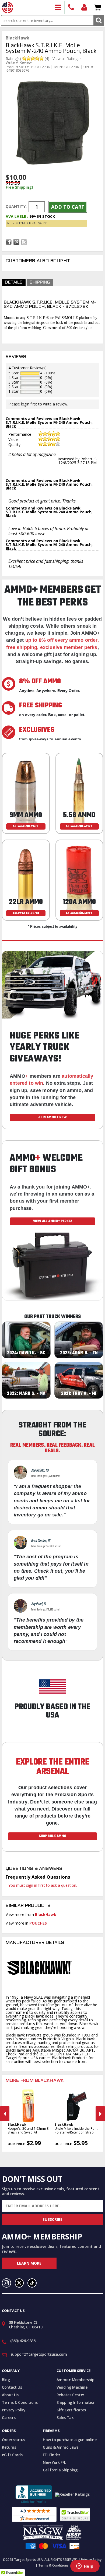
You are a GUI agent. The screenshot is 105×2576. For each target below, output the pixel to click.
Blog (6, 2380)
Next (100, 2114)
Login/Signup (84, 8)
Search (99, 20)
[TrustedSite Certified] (75, 2515)
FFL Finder (52, 2455)
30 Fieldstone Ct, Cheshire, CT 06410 (26, 2325)
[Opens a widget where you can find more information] (85, 2567)
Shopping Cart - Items (98, 8)
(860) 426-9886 (71, 8)
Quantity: (16, 206)
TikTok (32, 2283)
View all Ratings (66, 59)
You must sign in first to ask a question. (43, 1885)
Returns (9, 2447)
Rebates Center (70, 2395)
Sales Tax (65, 2417)
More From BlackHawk (35, 2081)
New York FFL (54, 2462)
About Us (10, 2395)
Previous (5, 2114)
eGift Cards (12, 2455)
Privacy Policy (14, 2410)
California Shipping (60, 2470)
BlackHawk (46, 1914)
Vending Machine (72, 2387)
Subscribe (52, 2219)
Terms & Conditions (20, 2402)
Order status (13, 2440)
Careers (9, 2417)
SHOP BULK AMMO (52, 1836)
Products (58, 8)
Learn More (29, 2263)
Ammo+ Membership (75, 2380)
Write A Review (19, 62)
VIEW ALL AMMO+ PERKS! (52, 1221)
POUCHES (38, 1923)
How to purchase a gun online (70, 2440)
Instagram (6, 2283)
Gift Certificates (71, 2410)
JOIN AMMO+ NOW (52, 1117)
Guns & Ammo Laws (60, 2447)
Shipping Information (76, 2402)
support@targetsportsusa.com (39, 2354)
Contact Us (12, 2387)
